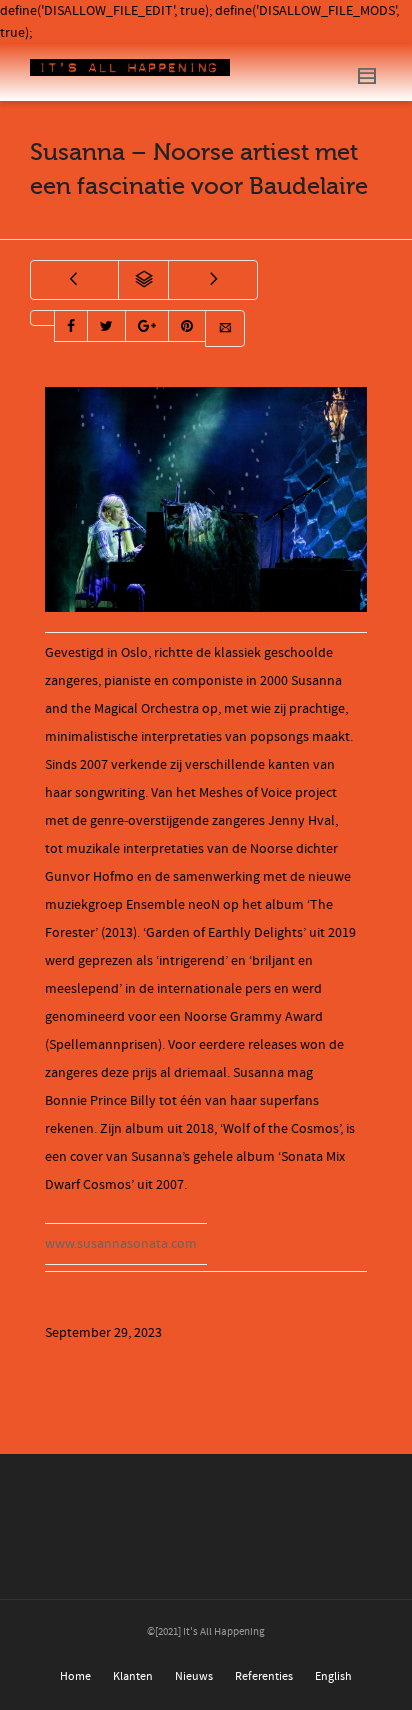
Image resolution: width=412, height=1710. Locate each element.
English (333, 1676)
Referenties (264, 1676)
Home (75, 1676)
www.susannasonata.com (121, 1244)
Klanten (133, 1676)
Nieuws (194, 1676)
